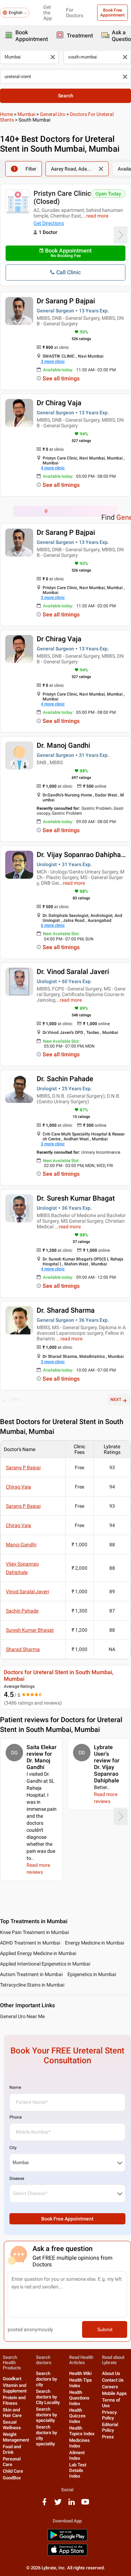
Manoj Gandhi (21, 1545)
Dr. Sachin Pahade (65, 1079)
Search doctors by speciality (46, 2415)
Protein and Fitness (14, 2400)
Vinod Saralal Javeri (27, 1591)
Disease (17, 2178)
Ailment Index (77, 2455)
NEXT (116, 1400)
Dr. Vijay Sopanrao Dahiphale (82, 855)
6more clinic (53, 925)
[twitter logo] (58, 2504)
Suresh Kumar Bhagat (30, 1630)
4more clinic (53, 468)
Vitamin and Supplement (15, 2388)
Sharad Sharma (23, 1649)
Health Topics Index (82, 2431)
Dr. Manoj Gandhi (63, 745)
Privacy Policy (109, 2415)
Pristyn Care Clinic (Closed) (62, 197)
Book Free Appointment (112, 13)
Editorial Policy (110, 2427)
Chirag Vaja (19, 1487)
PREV (15, 1400)
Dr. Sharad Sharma (66, 1310)
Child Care (13, 2471)
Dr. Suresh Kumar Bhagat (76, 1198)
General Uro (53, 114)
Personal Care (12, 2462)
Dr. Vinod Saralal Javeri (73, 972)
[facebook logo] (44, 2504)
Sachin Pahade (22, 1611)
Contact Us (113, 2380)
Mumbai (26, 114)
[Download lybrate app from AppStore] (67, 2554)
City (13, 2148)
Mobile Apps (114, 2393)
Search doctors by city (46, 2379)
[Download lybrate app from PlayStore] (67, 2540)
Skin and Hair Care (12, 2413)
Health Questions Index (79, 2398)
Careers (110, 2387)
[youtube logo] (85, 2504)
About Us (111, 2373)
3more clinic (53, 361)
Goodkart (12, 2379)
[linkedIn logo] (72, 2504)
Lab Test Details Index (78, 2470)
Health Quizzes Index (77, 2416)
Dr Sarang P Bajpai (66, 301)
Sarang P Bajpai (23, 1467)
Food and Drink (12, 2449)
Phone (16, 2117)
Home (6, 114)
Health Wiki (80, 2373)
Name (15, 2087)
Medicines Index (79, 2443)
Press (108, 2437)
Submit (105, 2329)
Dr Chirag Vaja (59, 403)
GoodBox (12, 2478)
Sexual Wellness (12, 2425)
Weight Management (16, 2437)
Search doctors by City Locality (48, 2397)
